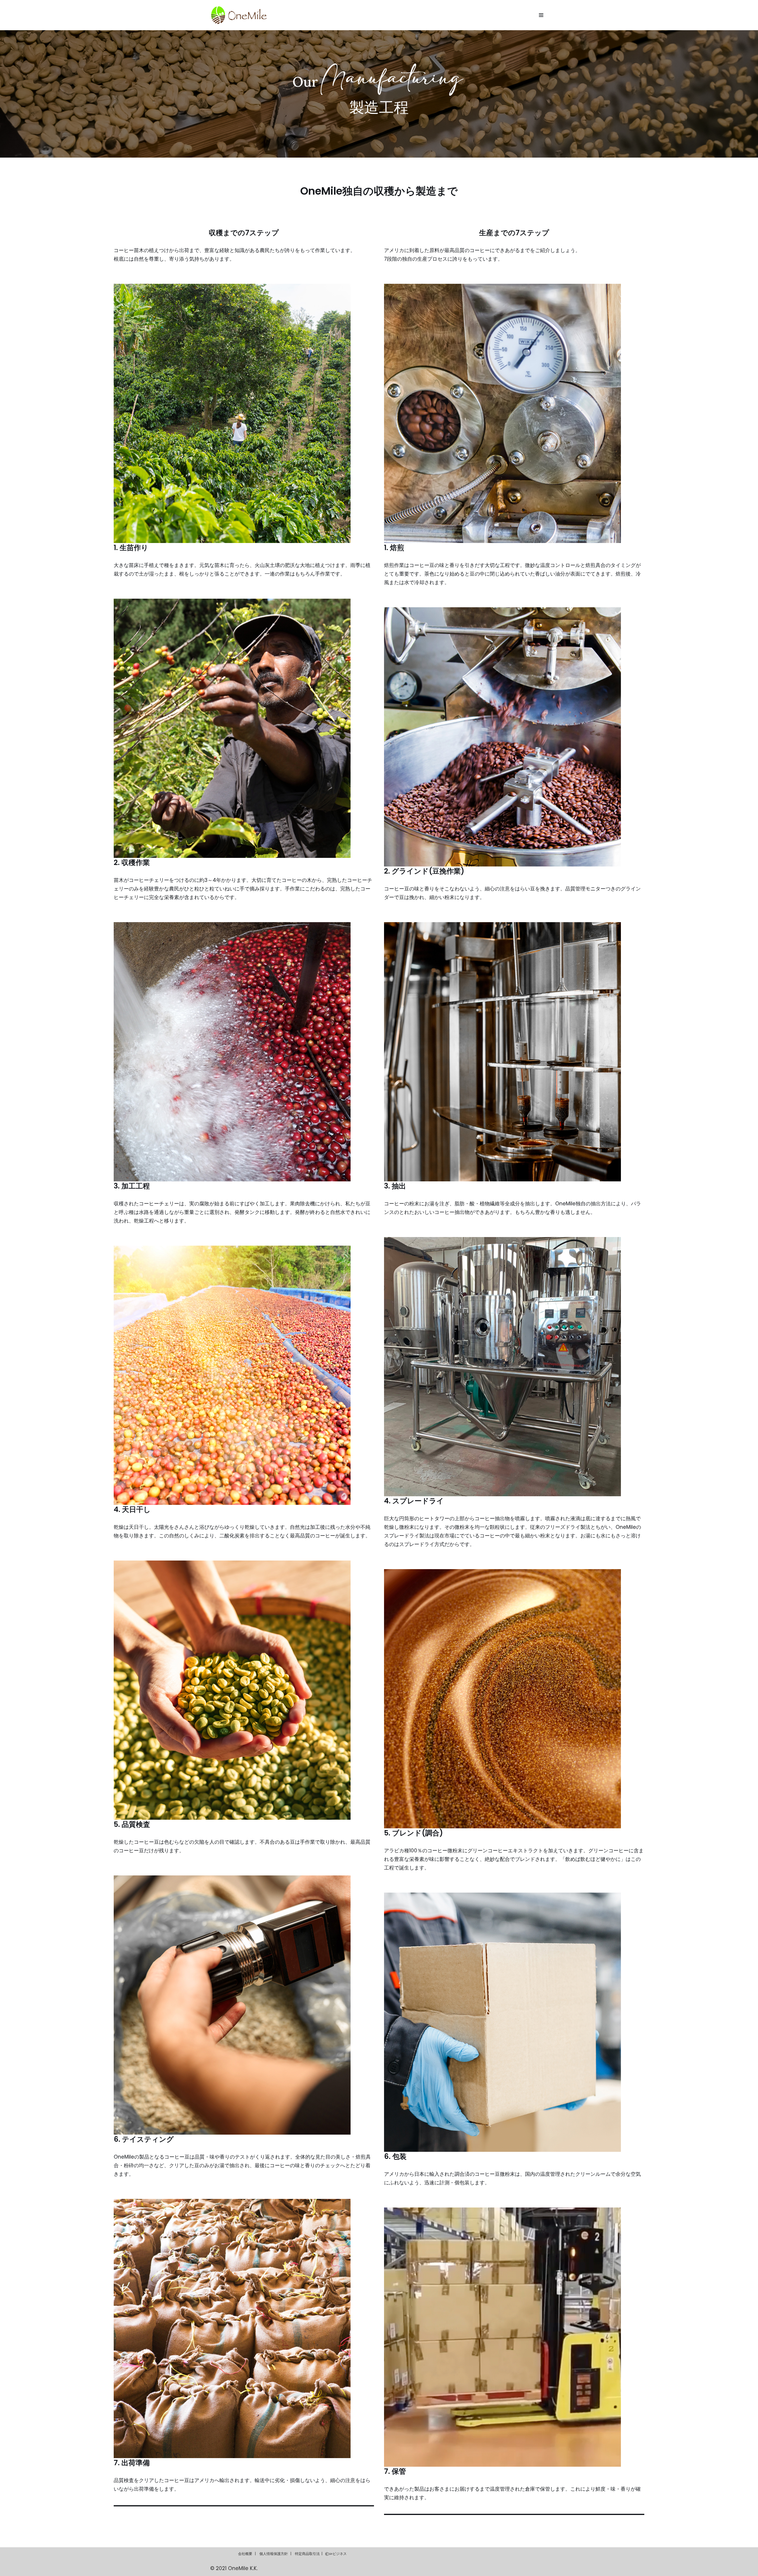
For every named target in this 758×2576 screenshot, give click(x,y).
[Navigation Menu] (541, 15)
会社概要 (245, 2554)
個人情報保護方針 (274, 2554)
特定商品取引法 (307, 2554)
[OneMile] (239, 15)
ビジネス (340, 2554)
